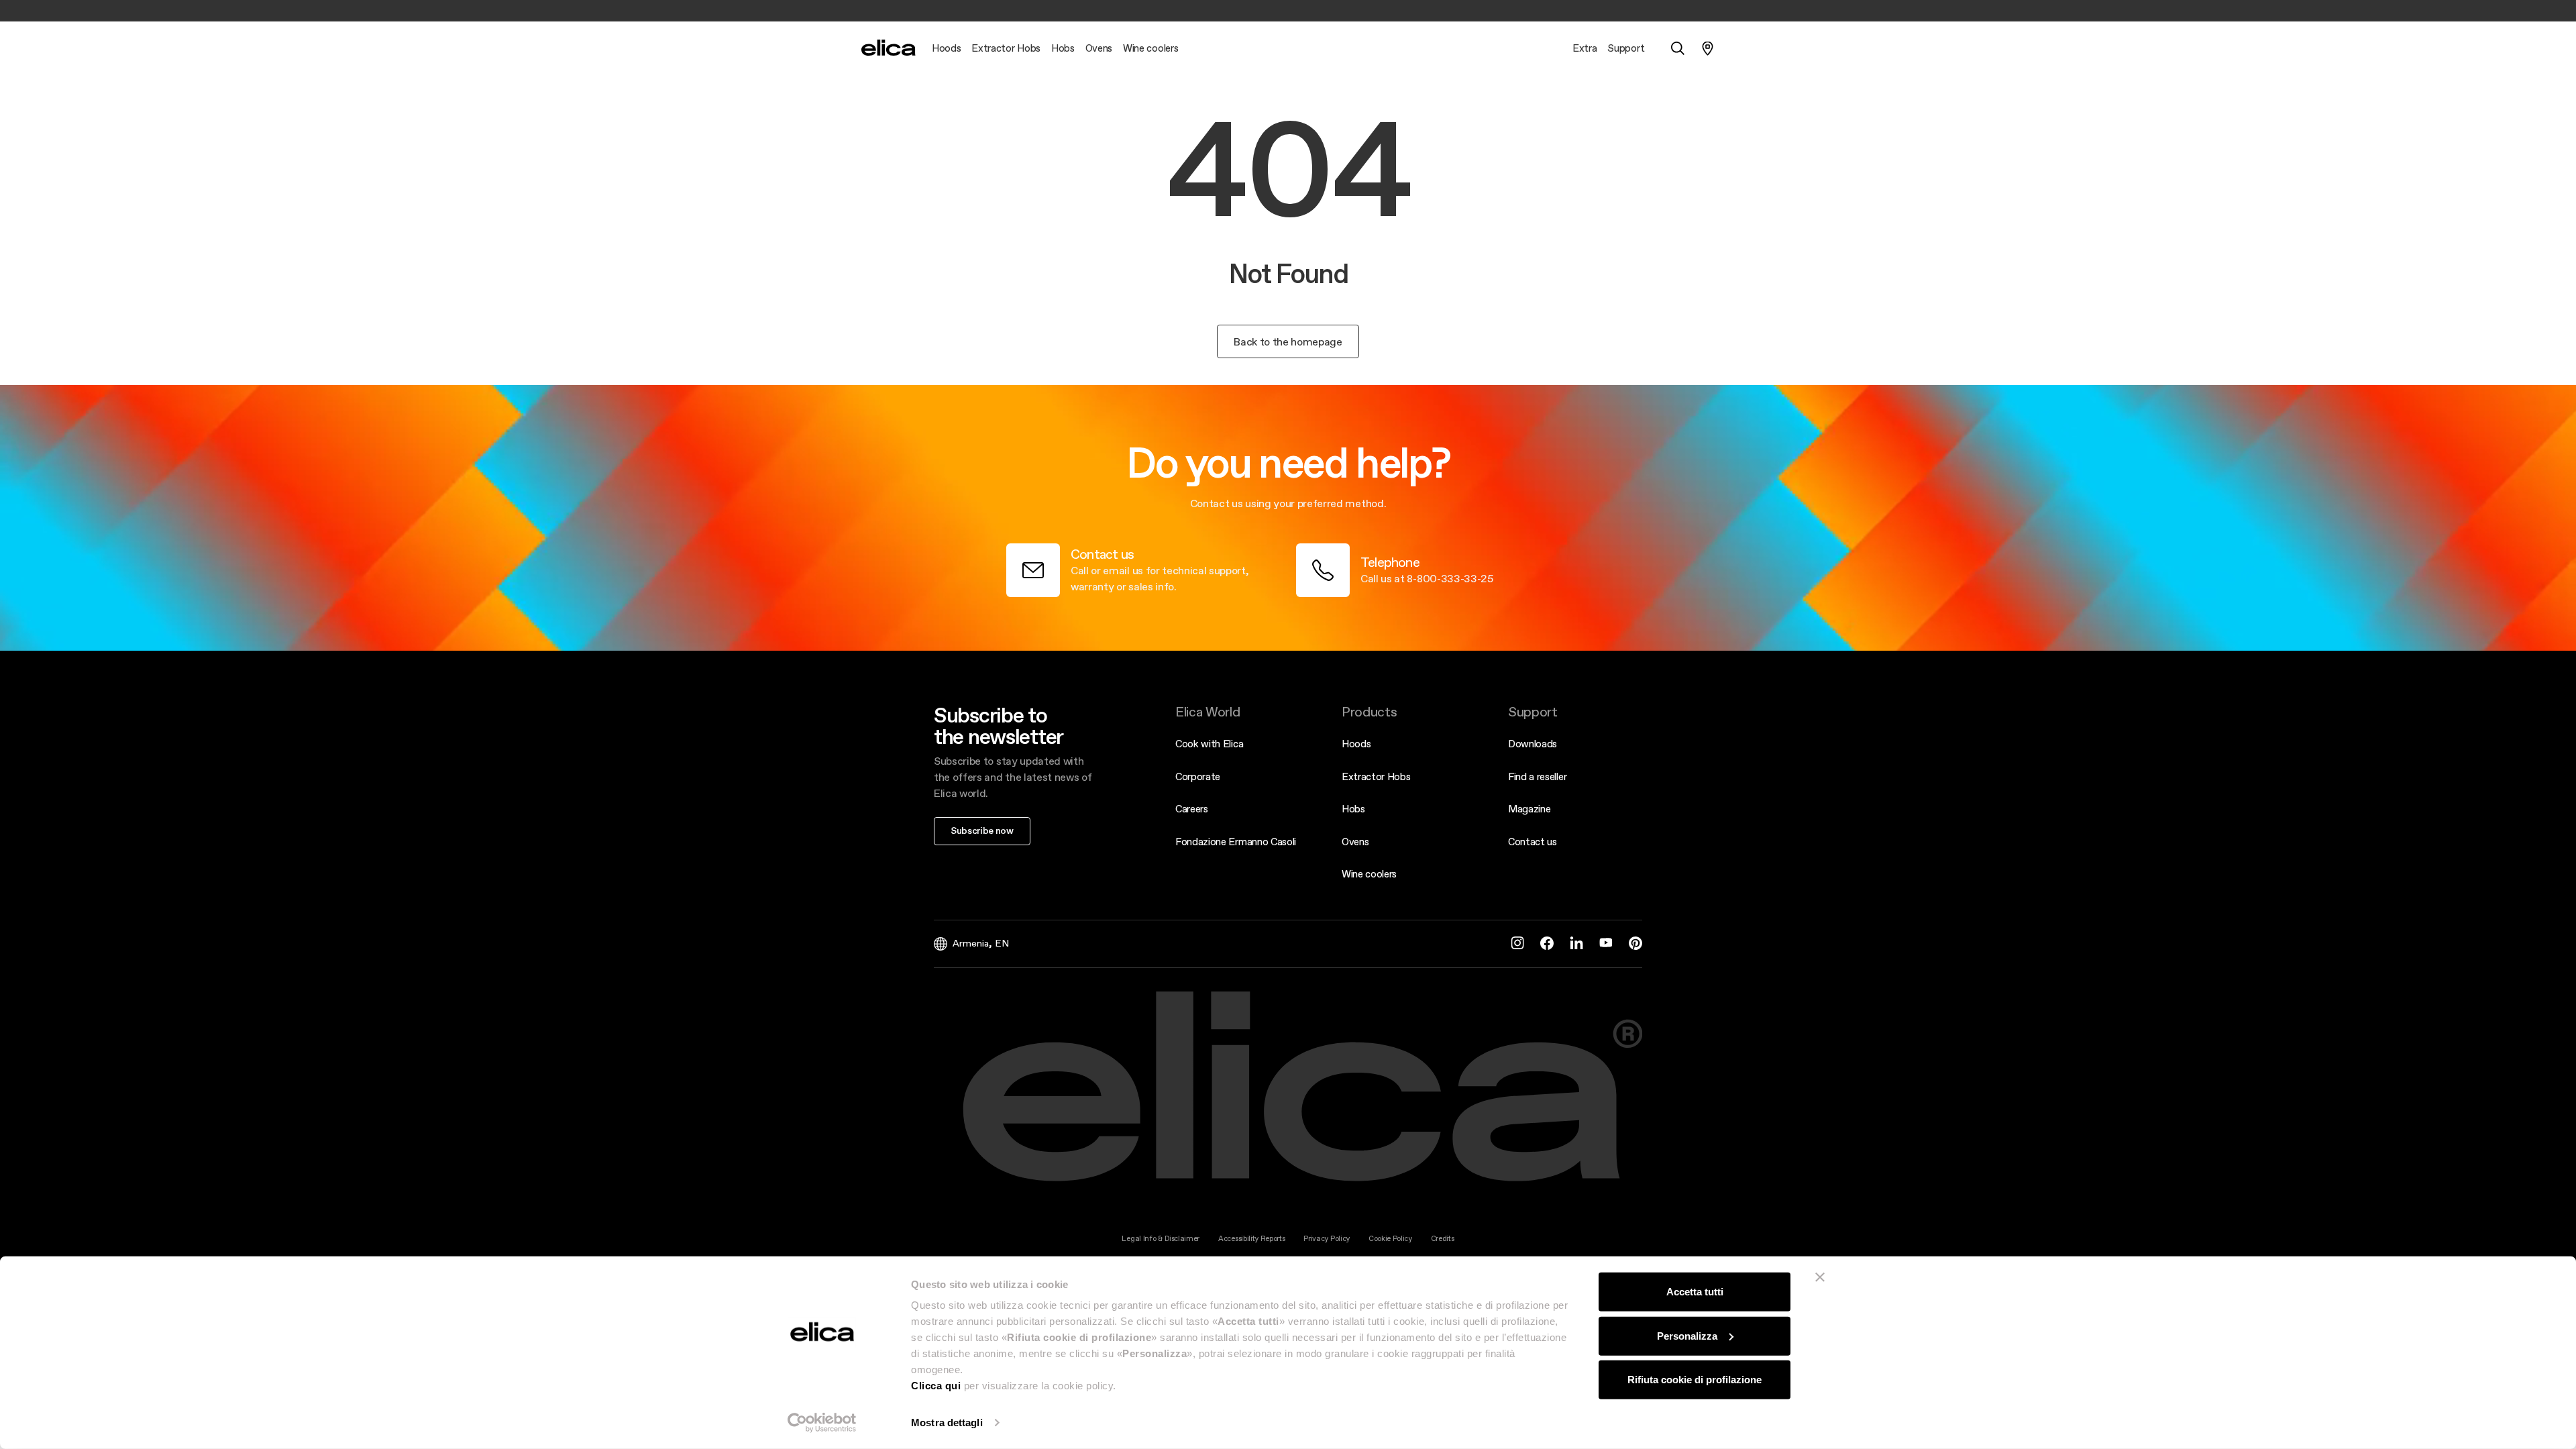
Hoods (1356, 744)
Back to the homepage (1288, 341)
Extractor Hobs (1376, 776)
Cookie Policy (1390, 1239)
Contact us (1533, 842)
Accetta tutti (1695, 1292)
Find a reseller (1537, 776)
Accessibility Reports (1251, 1239)
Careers (1192, 809)
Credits (1443, 1239)
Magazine (1529, 809)
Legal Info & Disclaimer (1161, 1239)
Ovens (1355, 842)
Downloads (1533, 744)
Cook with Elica (1209, 744)
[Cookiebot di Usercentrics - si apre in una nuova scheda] (822, 1423)
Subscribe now (982, 830)
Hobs (1353, 809)
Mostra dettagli (947, 1423)
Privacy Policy (1327, 1239)
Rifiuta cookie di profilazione (1695, 1380)
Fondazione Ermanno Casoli (1236, 842)
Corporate (1198, 776)
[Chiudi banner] (1820, 1277)
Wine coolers (1369, 874)
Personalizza (1687, 1335)
